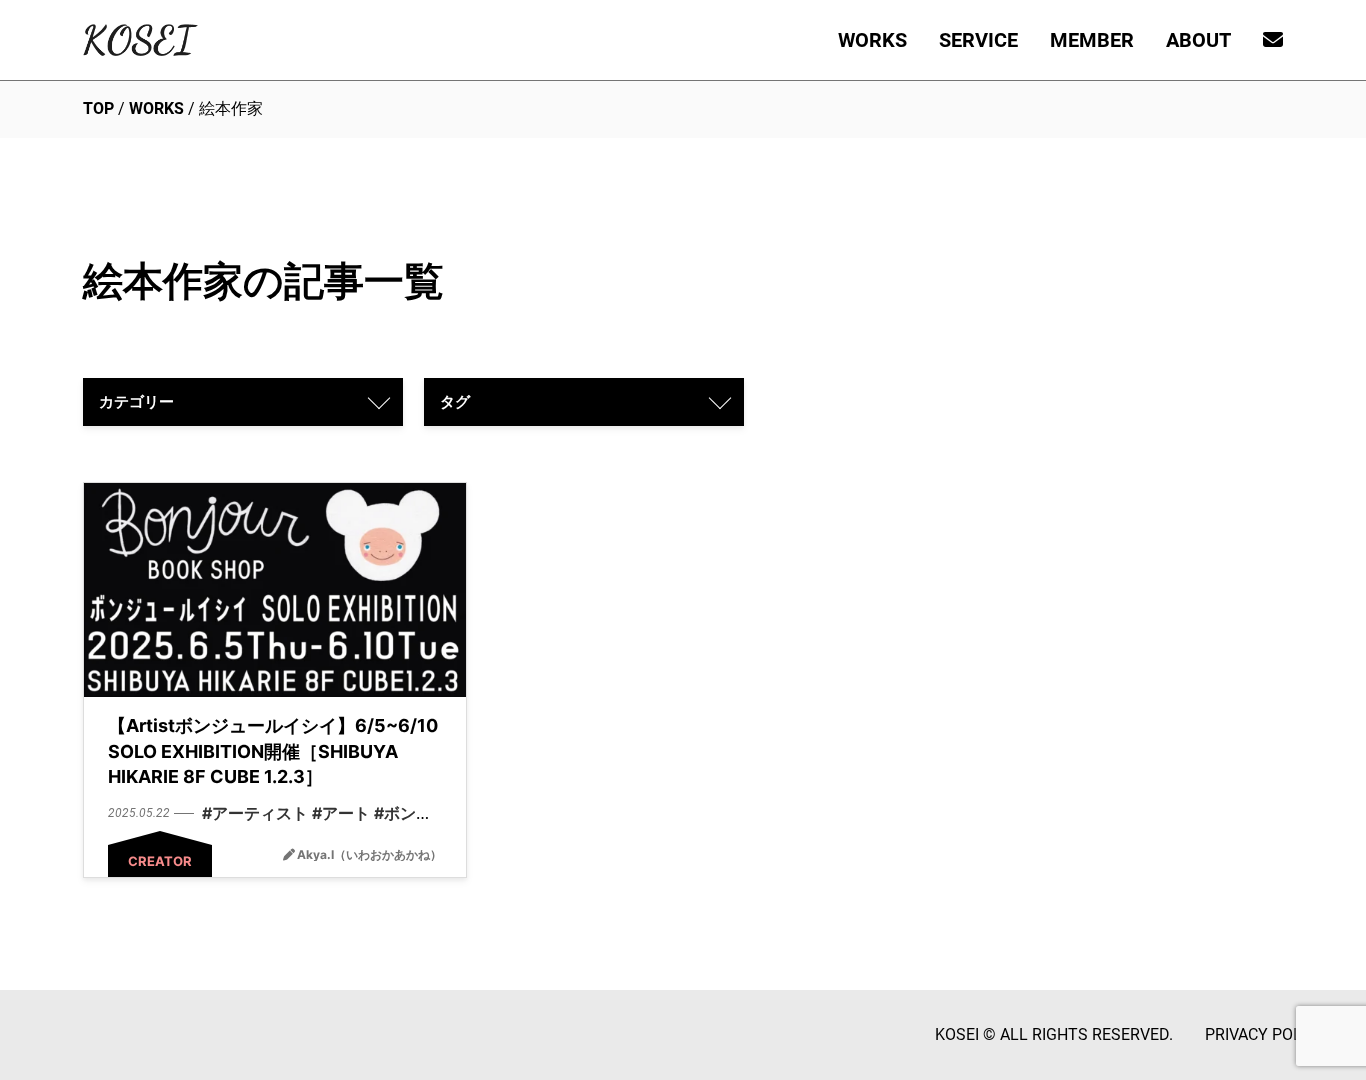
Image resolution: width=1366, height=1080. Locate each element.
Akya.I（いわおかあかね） (369, 854)
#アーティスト (255, 813)
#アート (341, 813)
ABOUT (1198, 40)
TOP (98, 108)
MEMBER (1092, 40)
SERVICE (978, 40)
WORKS (872, 40)
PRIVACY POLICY (1265, 1034)
